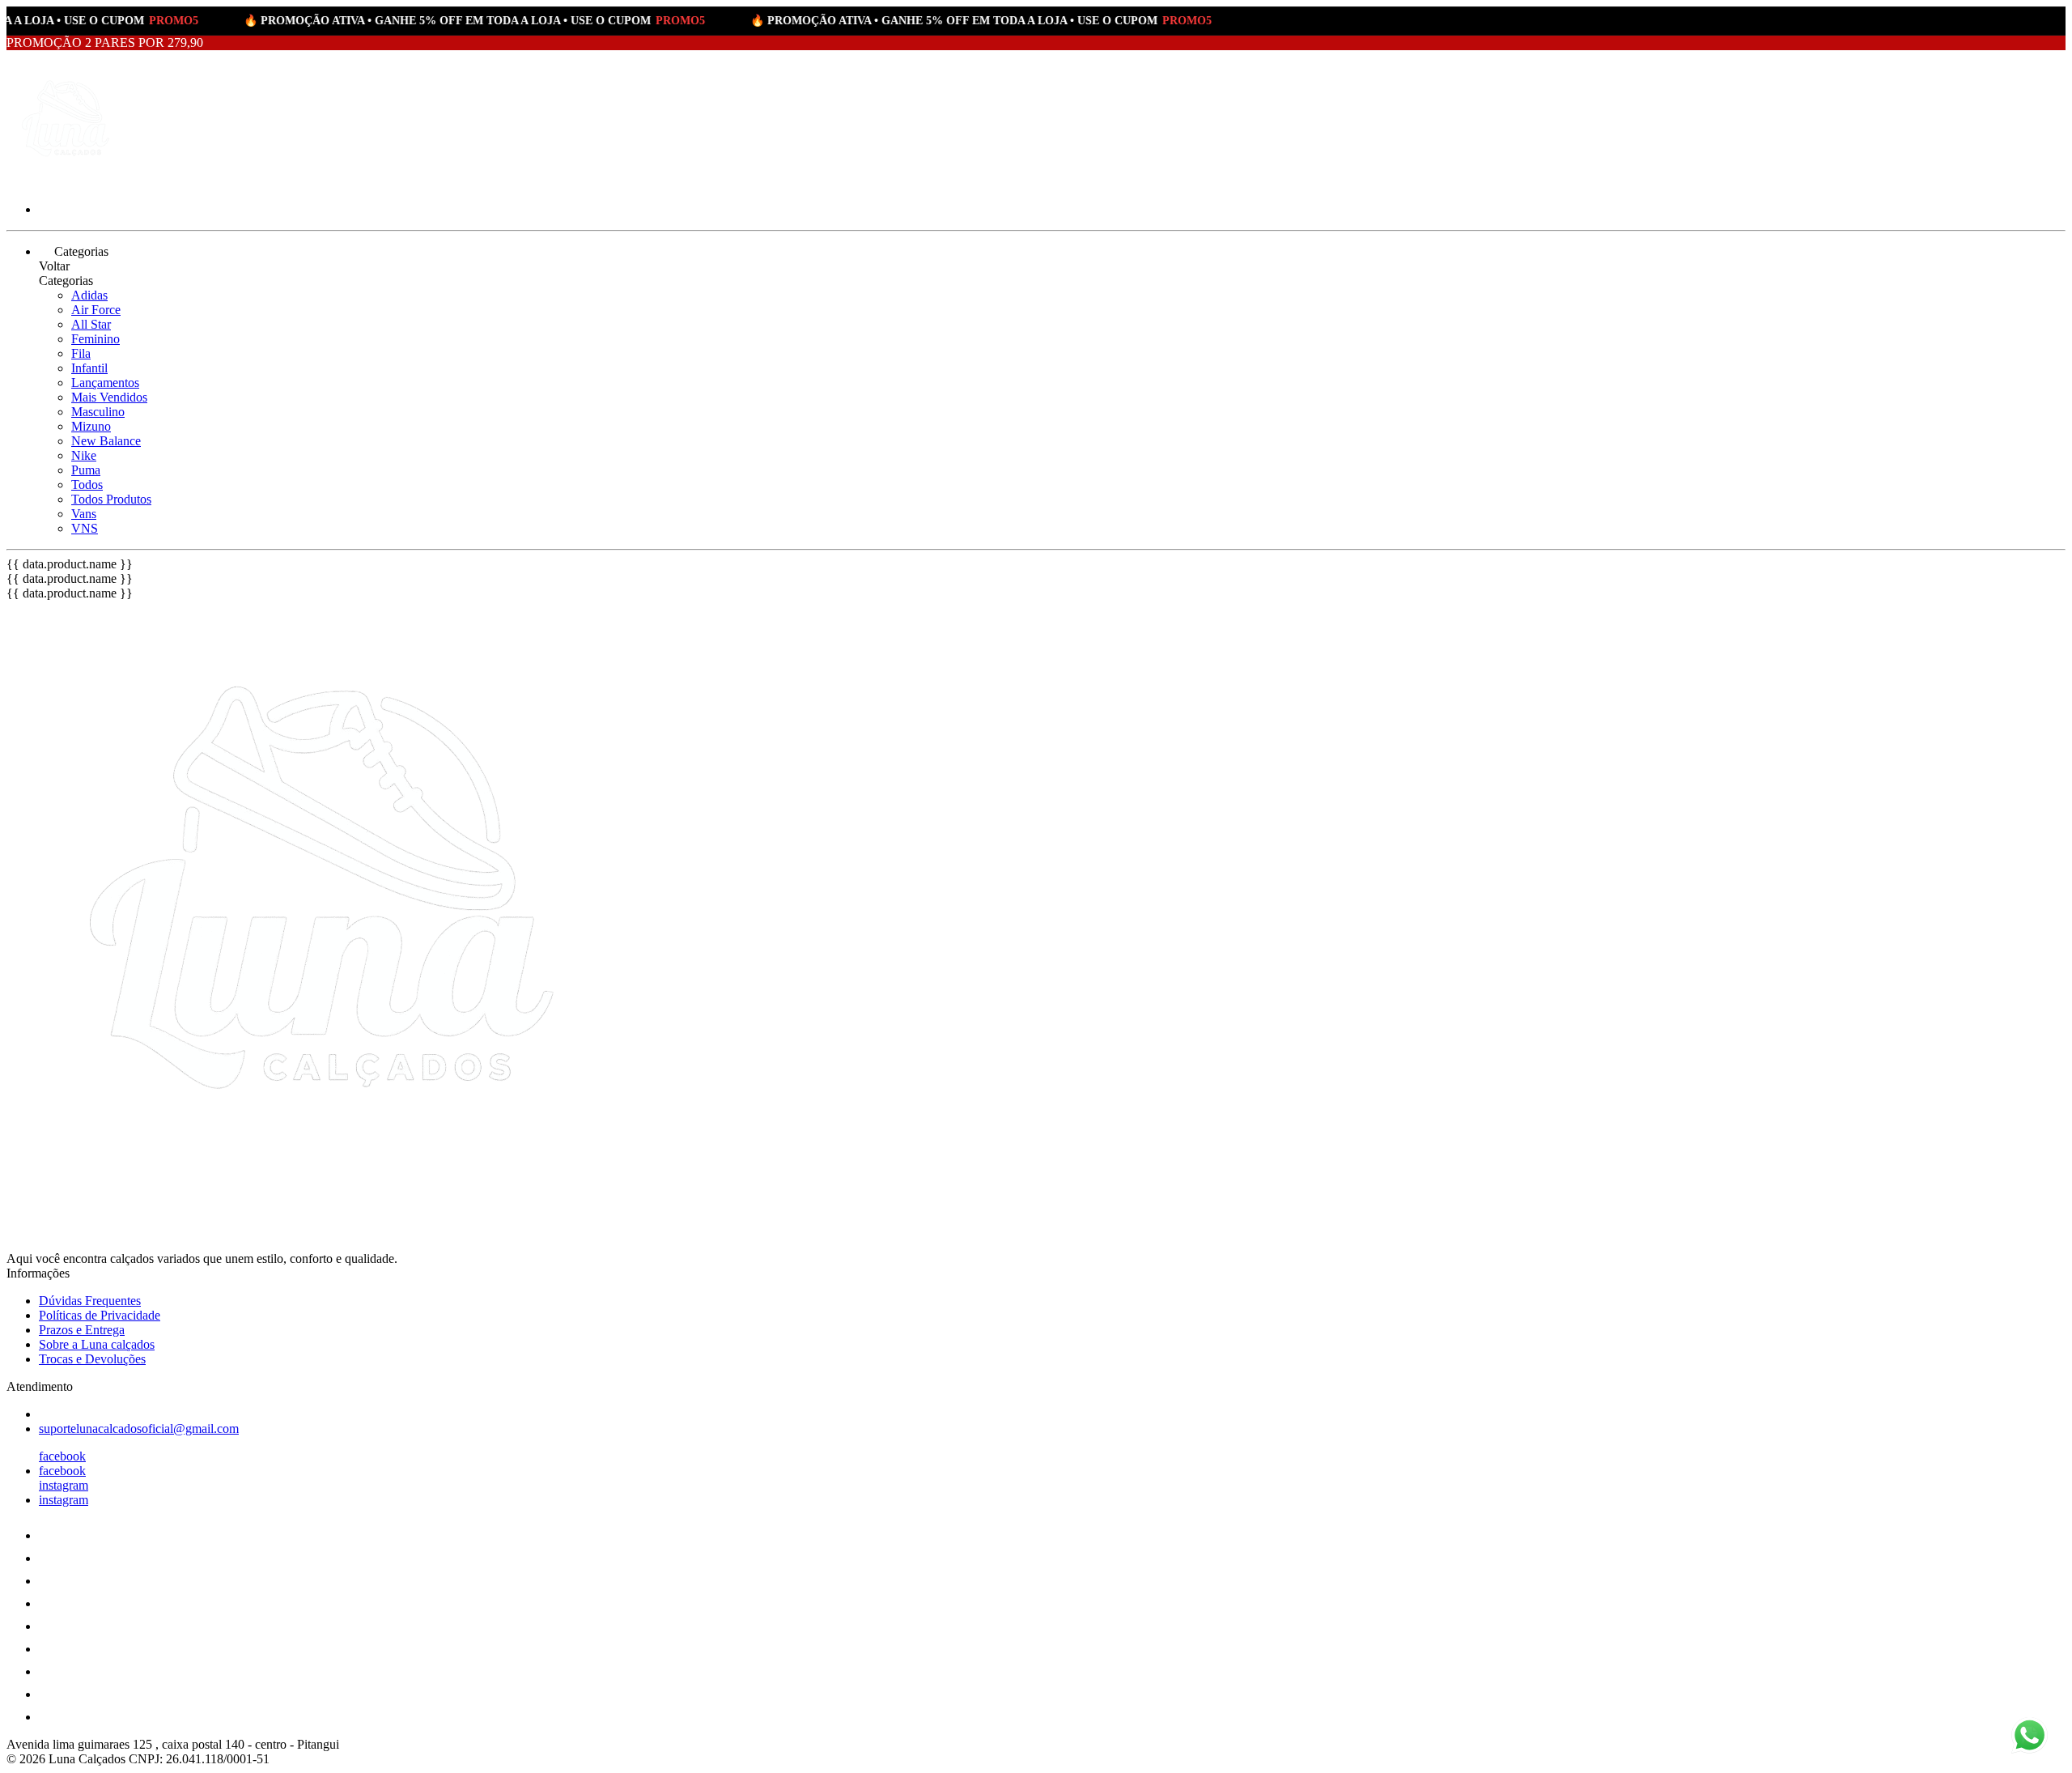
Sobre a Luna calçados (97, 1344)
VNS (85, 528)
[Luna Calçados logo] (67, 182)
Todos (87, 485)
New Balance (106, 441)
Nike (84, 455)
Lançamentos (105, 383)
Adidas (89, 295)
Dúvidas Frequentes (90, 1301)
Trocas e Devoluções (92, 1359)
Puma (86, 470)
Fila (81, 353)
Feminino (96, 339)
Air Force (96, 310)
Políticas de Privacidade (100, 1315)
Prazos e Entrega (82, 1330)
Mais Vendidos (109, 397)
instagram (64, 1485)
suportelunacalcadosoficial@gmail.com (139, 1429)
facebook (62, 1456)
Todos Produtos (111, 499)
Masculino (98, 412)
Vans (84, 514)
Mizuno (91, 426)
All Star (91, 324)
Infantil (89, 368)
